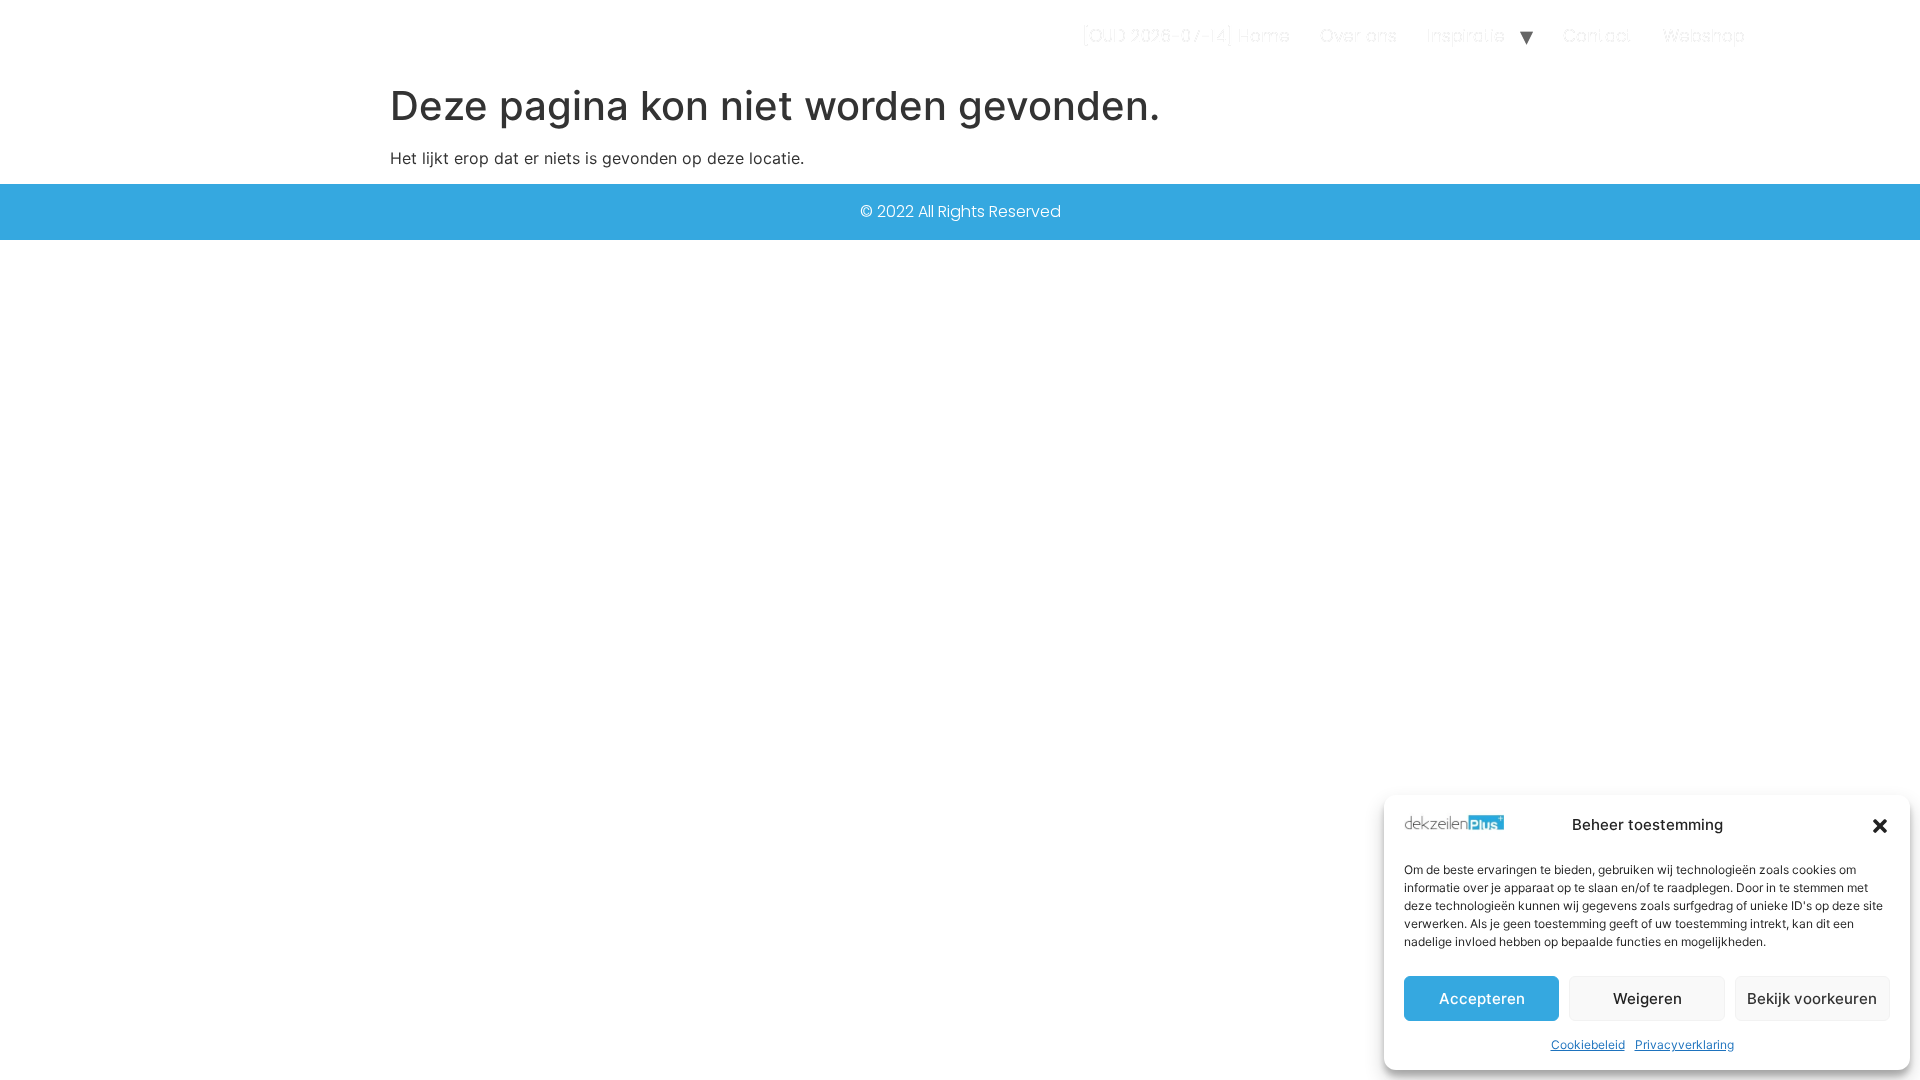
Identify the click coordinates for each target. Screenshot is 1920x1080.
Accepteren (1482, 998)
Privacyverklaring (1684, 1044)
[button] (1880, 826)
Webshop (1704, 36)
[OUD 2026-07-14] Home (1186, 36)
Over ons (1358, 36)
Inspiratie (1466, 36)
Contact (1598, 36)
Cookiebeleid (1588, 1044)
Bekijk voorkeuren (1812, 998)
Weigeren (1647, 998)
